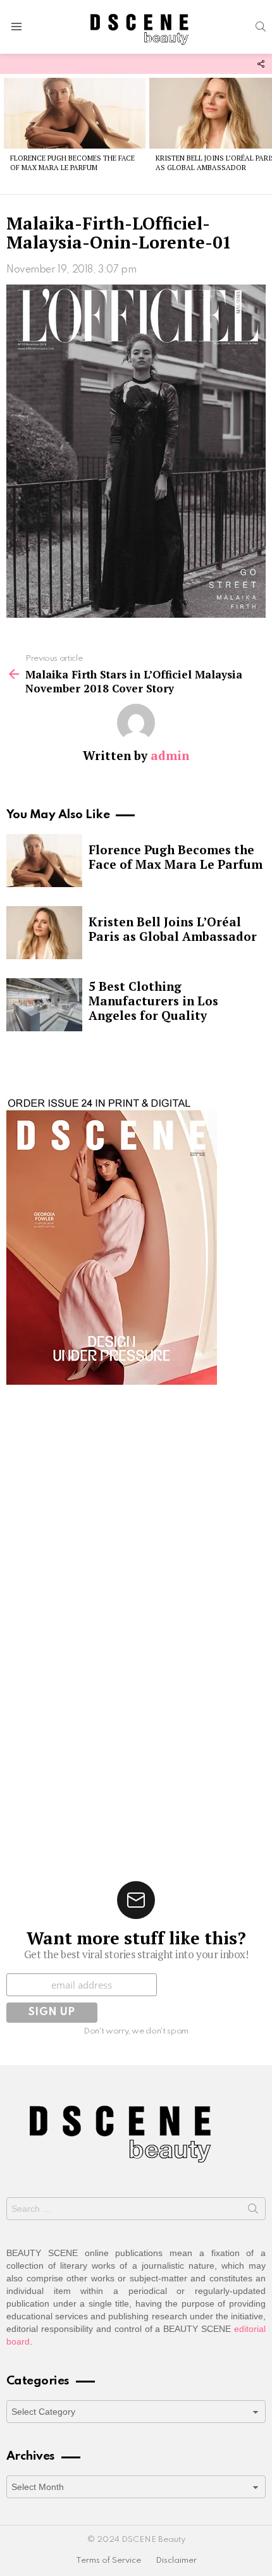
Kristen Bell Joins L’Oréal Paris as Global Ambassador (173, 929)
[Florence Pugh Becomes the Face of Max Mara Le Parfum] (75, 113)
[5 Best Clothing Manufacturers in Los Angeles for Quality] (44, 1005)
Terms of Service (108, 2561)
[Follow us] (261, 64)
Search (253, 2211)
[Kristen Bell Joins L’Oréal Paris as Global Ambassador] (44, 933)
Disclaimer (176, 2561)
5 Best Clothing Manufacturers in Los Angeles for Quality (153, 1001)
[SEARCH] (261, 27)
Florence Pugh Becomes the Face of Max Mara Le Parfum (72, 163)
